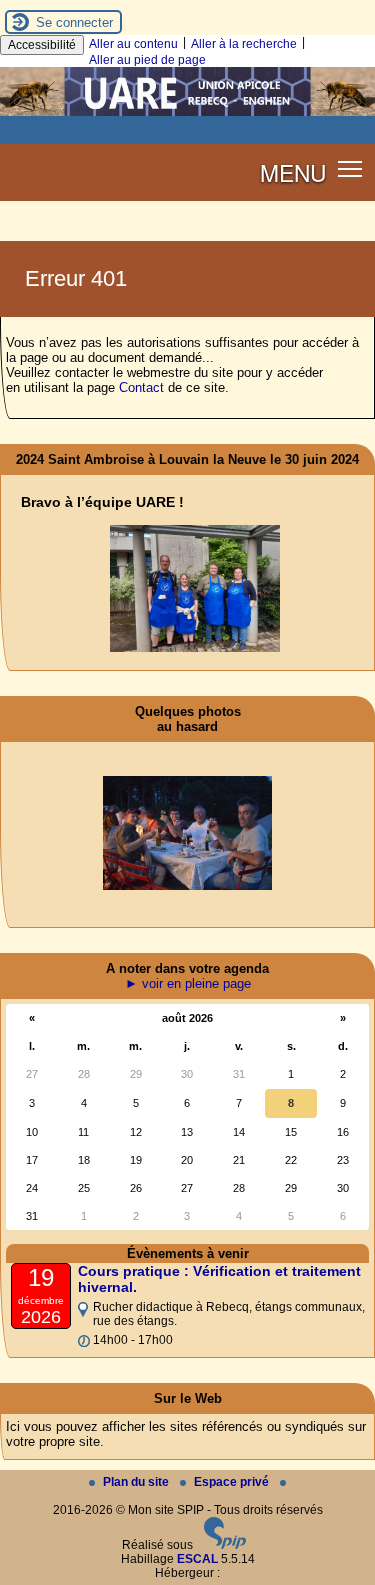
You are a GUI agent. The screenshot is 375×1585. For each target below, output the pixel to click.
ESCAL (197, 1559)
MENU (293, 172)
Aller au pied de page (147, 60)
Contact (141, 387)
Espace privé (233, 1482)
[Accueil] (187, 112)
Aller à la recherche (244, 44)
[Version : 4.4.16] (225, 1545)
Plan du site (137, 1482)
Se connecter (74, 22)
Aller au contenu (133, 44)
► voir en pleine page (188, 983)
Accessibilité (42, 45)
